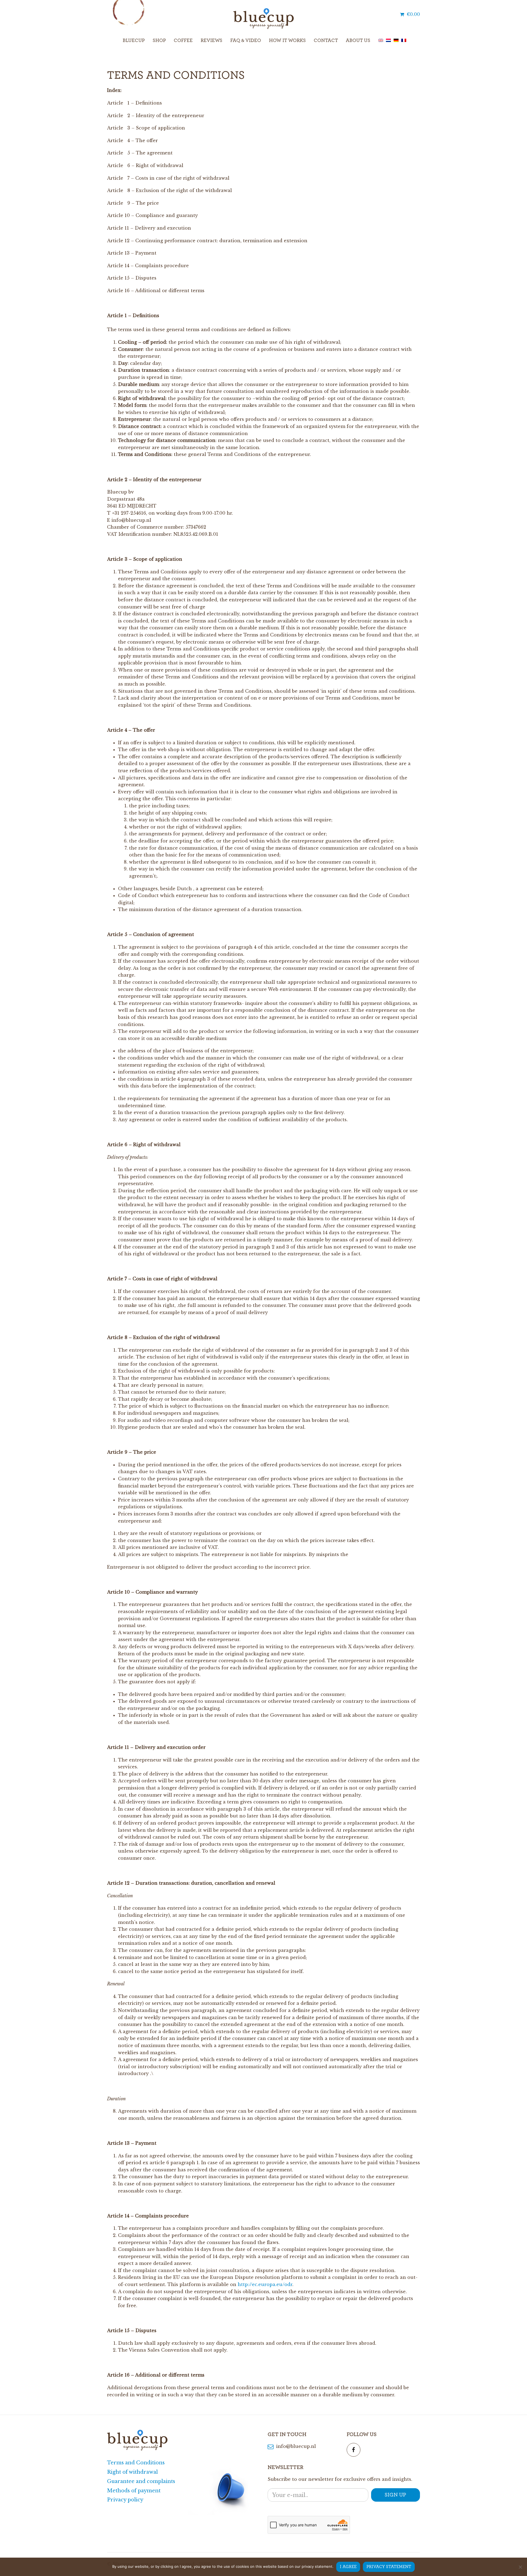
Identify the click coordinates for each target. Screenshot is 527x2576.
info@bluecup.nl (295, 2446)
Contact (326, 41)
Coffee (183, 41)
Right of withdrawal (132, 2472)
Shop (159, 41)
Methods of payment (134, 2491)
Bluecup (134, 41)
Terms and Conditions (136, 2463)
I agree (348, 2567)
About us (358, 41)
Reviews (211, 41)
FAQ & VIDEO (246, 41)
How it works (287, 41)
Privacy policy (125, 2500)
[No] (520, 2567)
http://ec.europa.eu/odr (265, 2284)
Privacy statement (389, 2567)
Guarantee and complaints (141, 2481)
